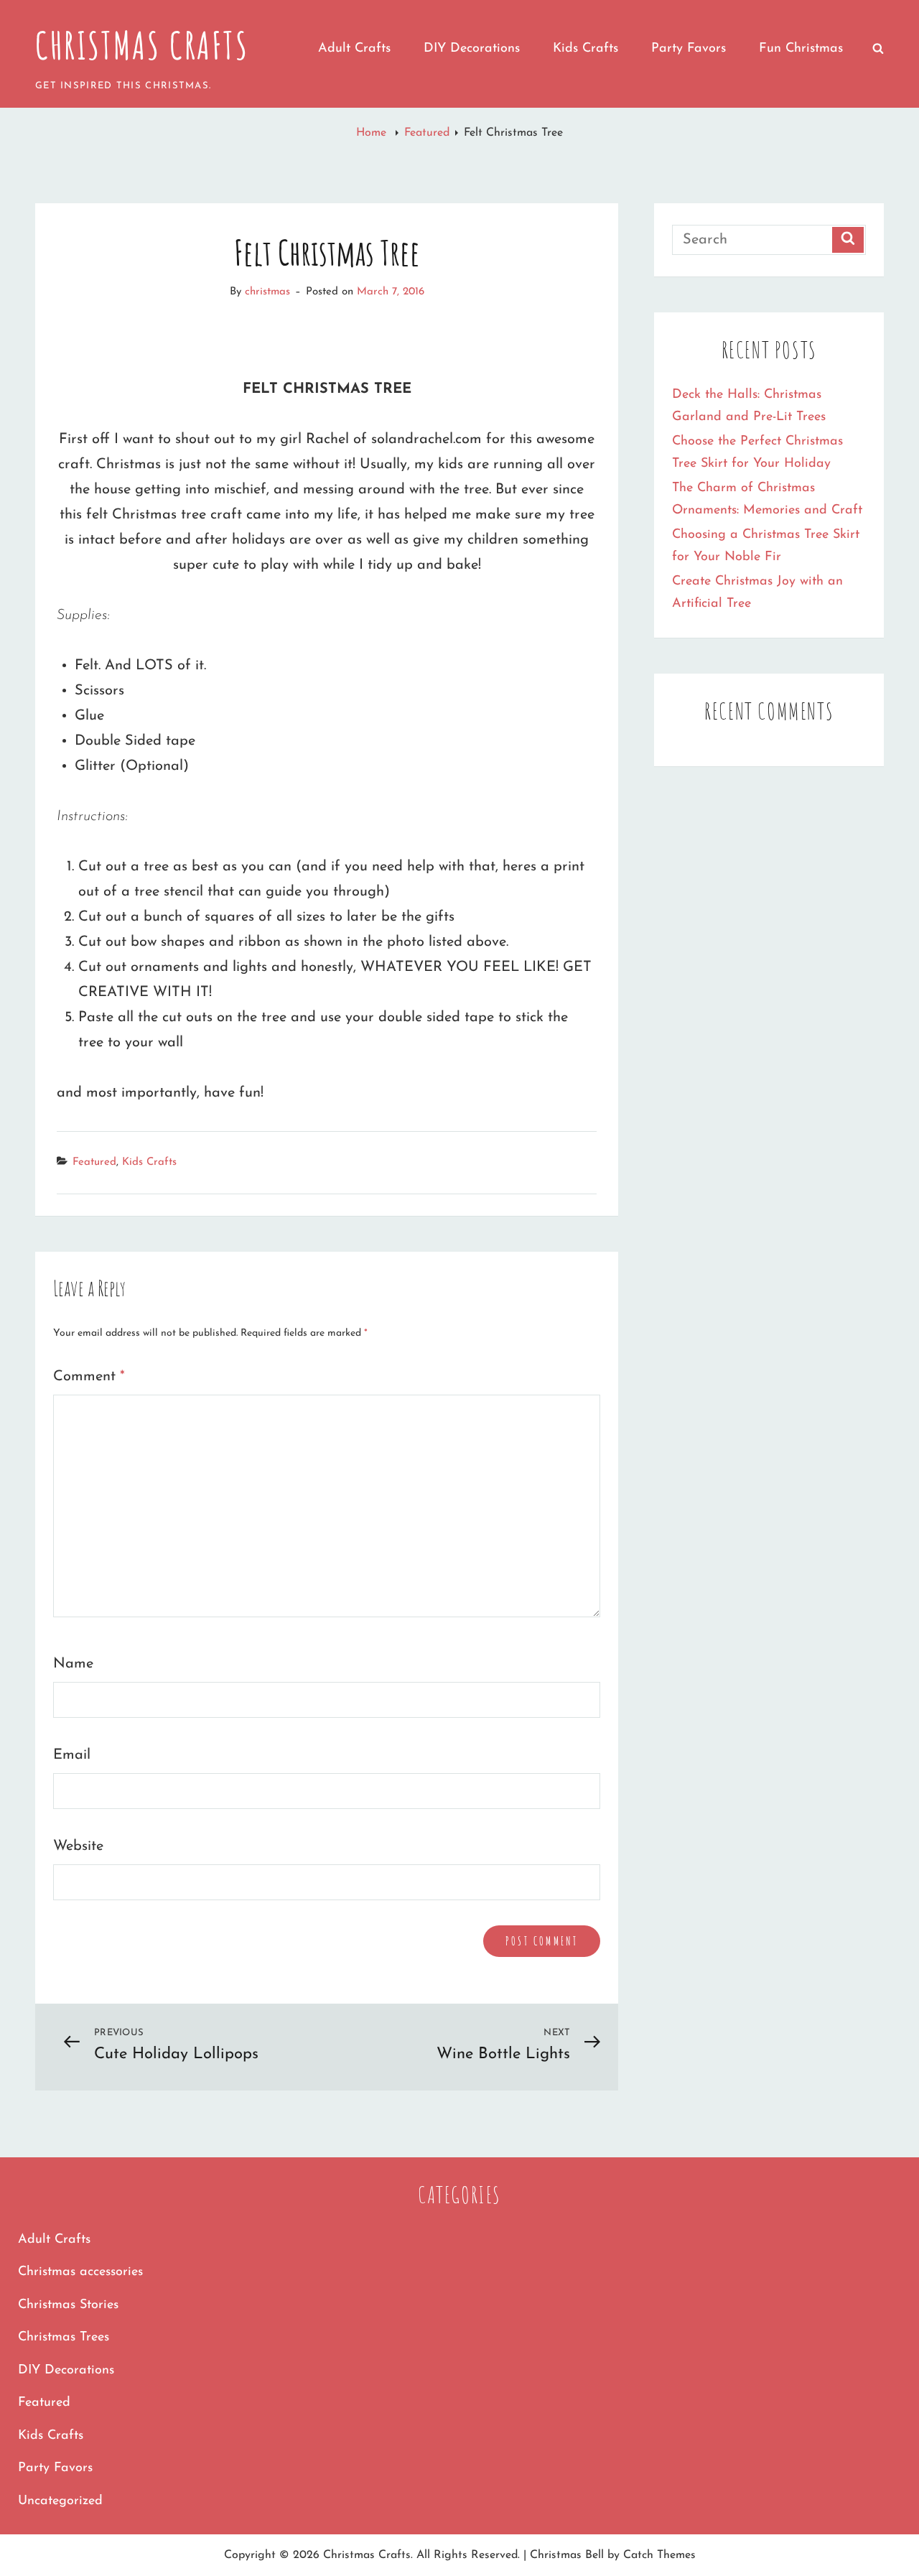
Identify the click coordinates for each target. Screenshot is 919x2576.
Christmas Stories (68, 2305)
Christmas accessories (80, 2272)
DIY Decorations (472, 49)
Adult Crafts (354, 49)
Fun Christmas (801, 49)
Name (73, 1664)
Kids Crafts (586, 49)
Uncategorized (60, 2501)
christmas (267, 292)
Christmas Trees (64, 2338)
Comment (89, 1377)
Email (72, 1755)
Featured (427, 133)
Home (373, 133)
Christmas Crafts (142, 45)
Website (78, 1846)
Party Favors (689, 49)
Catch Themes (659, 2555)
